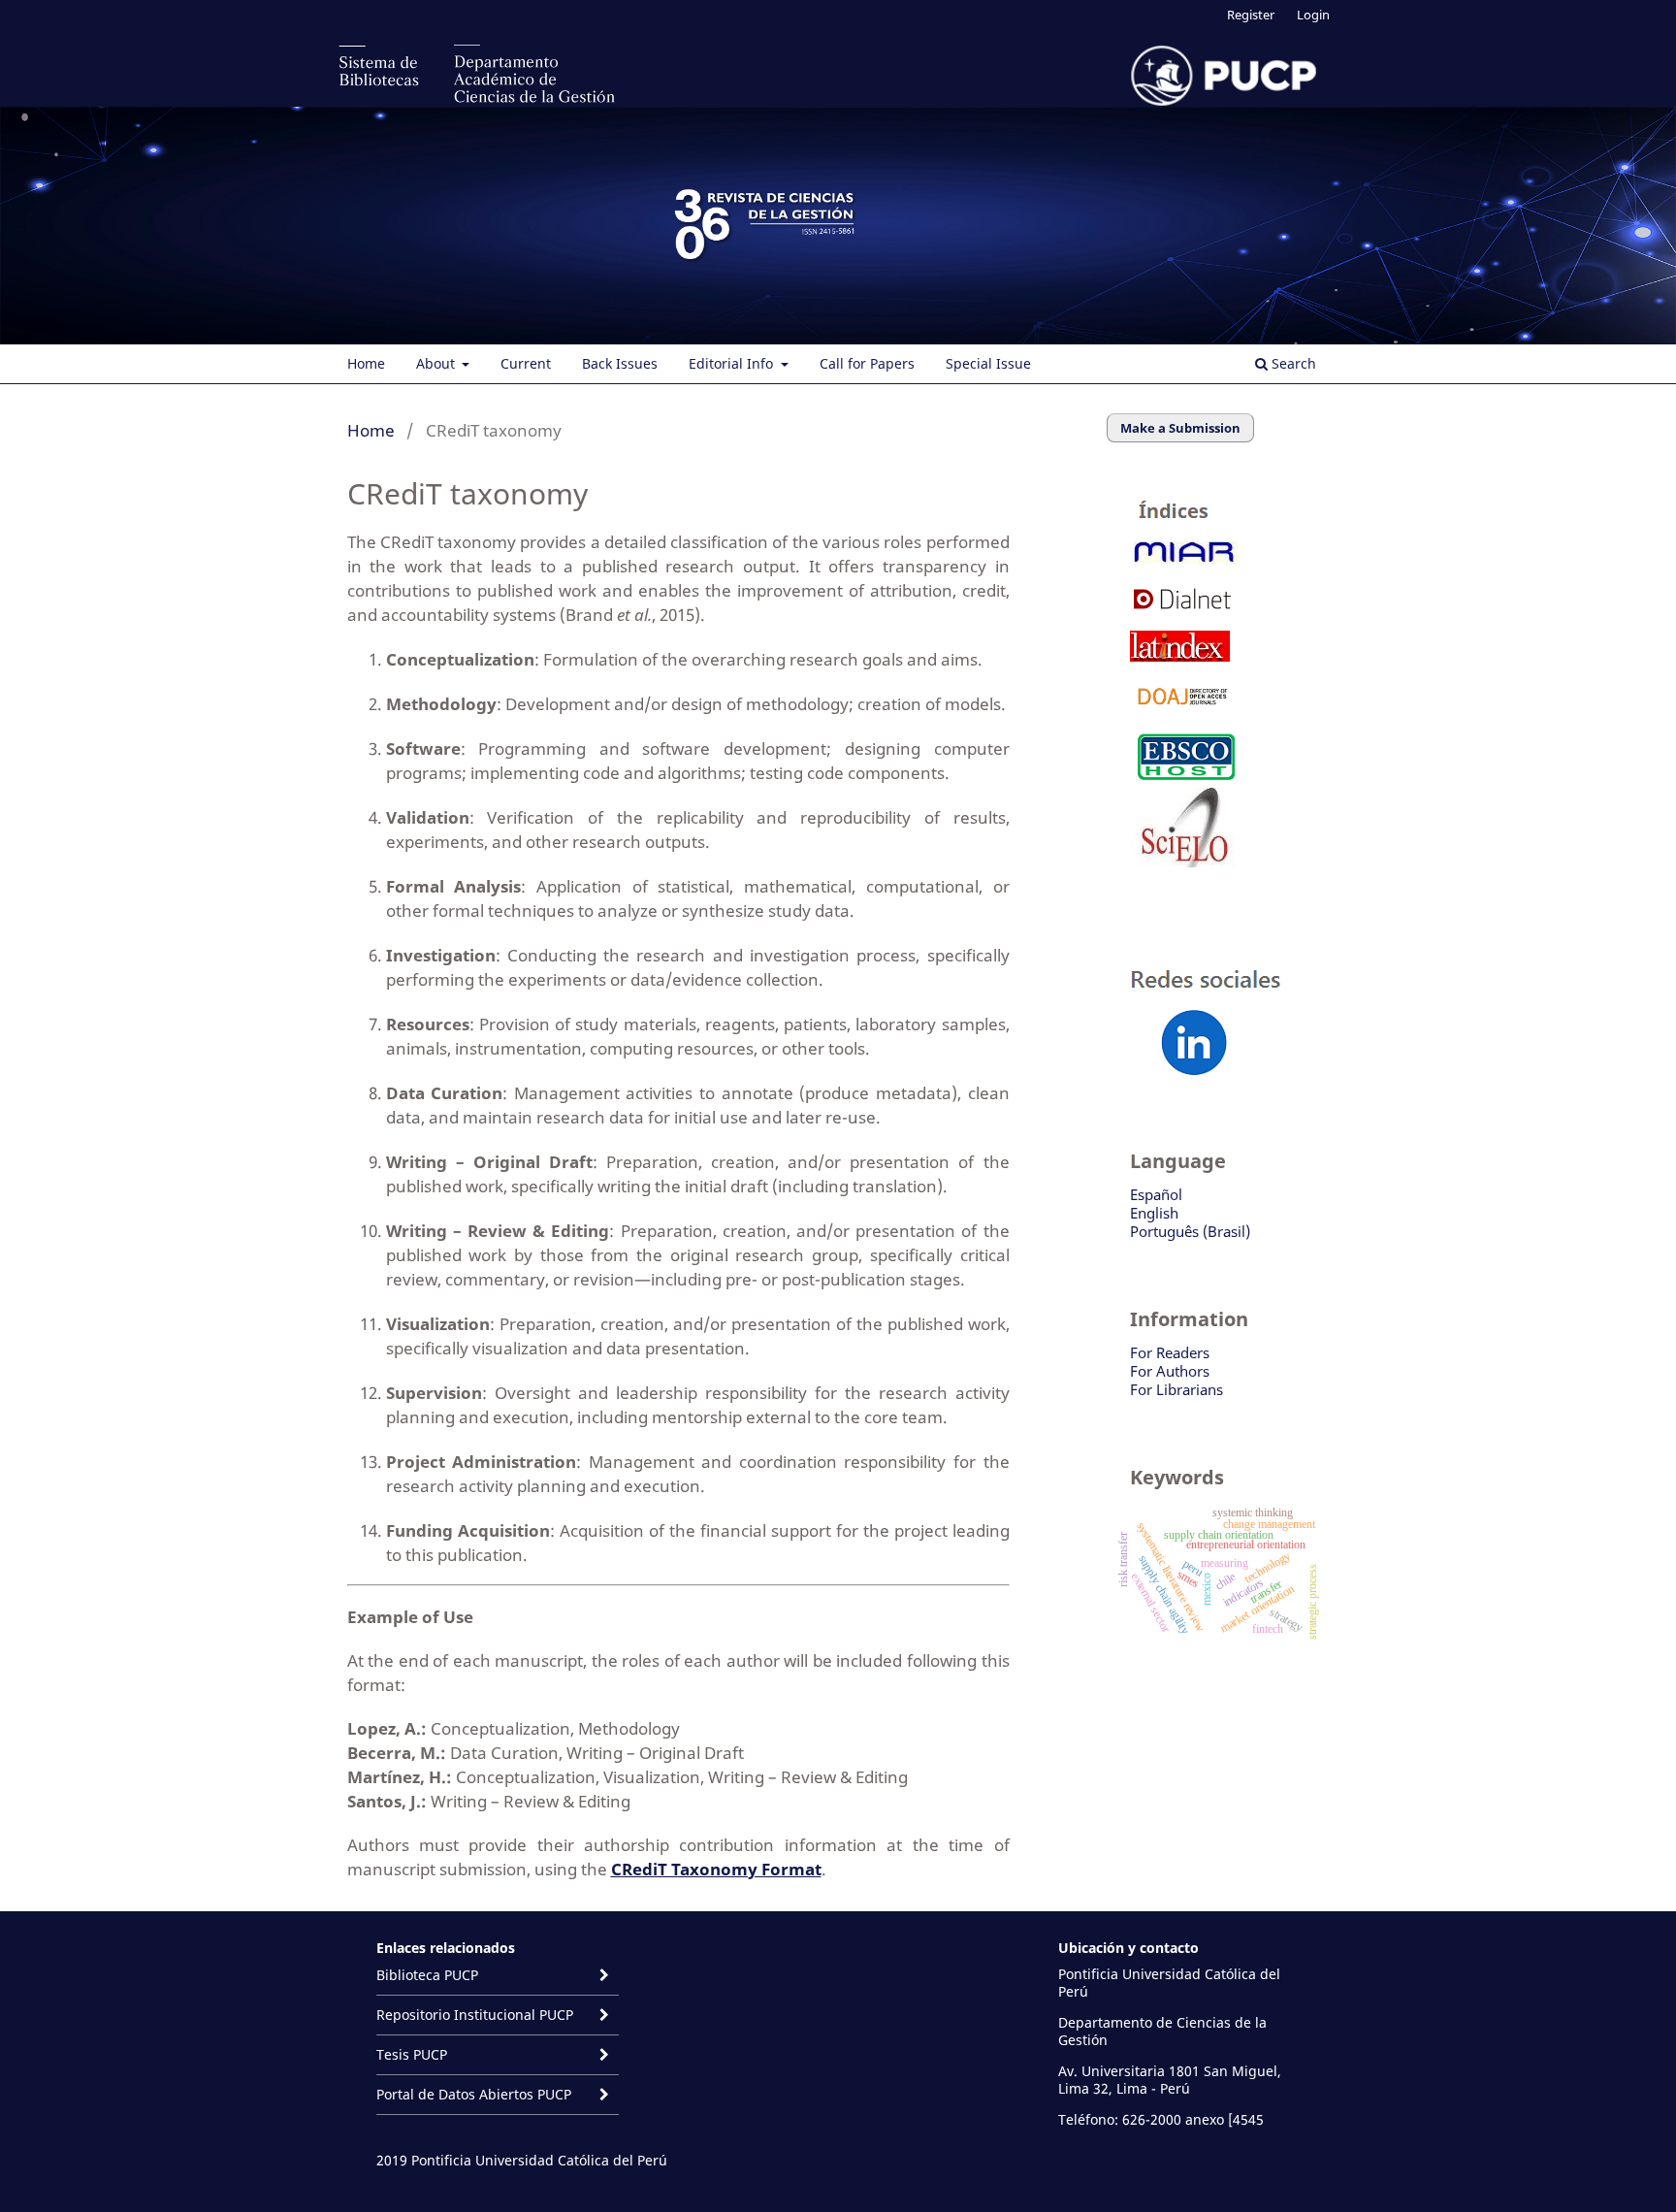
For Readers (1170, 1352)
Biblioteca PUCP (427, 1975)
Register (1251, 15)
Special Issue (988, 363)
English (1154, 1213)
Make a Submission (1180, 428)
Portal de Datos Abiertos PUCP (474, 2094)
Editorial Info (733, 363)
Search (1292, 363)
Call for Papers (867, 363)
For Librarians (1176, 1389)
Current (526, 363)
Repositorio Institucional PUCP (475, 2015)
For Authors (1170, 1371)
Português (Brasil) (1190, 1231)
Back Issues (620, 363)
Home (366, 363)
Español (1156, 1194)
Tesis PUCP (412, 2054)
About (437, 363)
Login (1313, 15)
